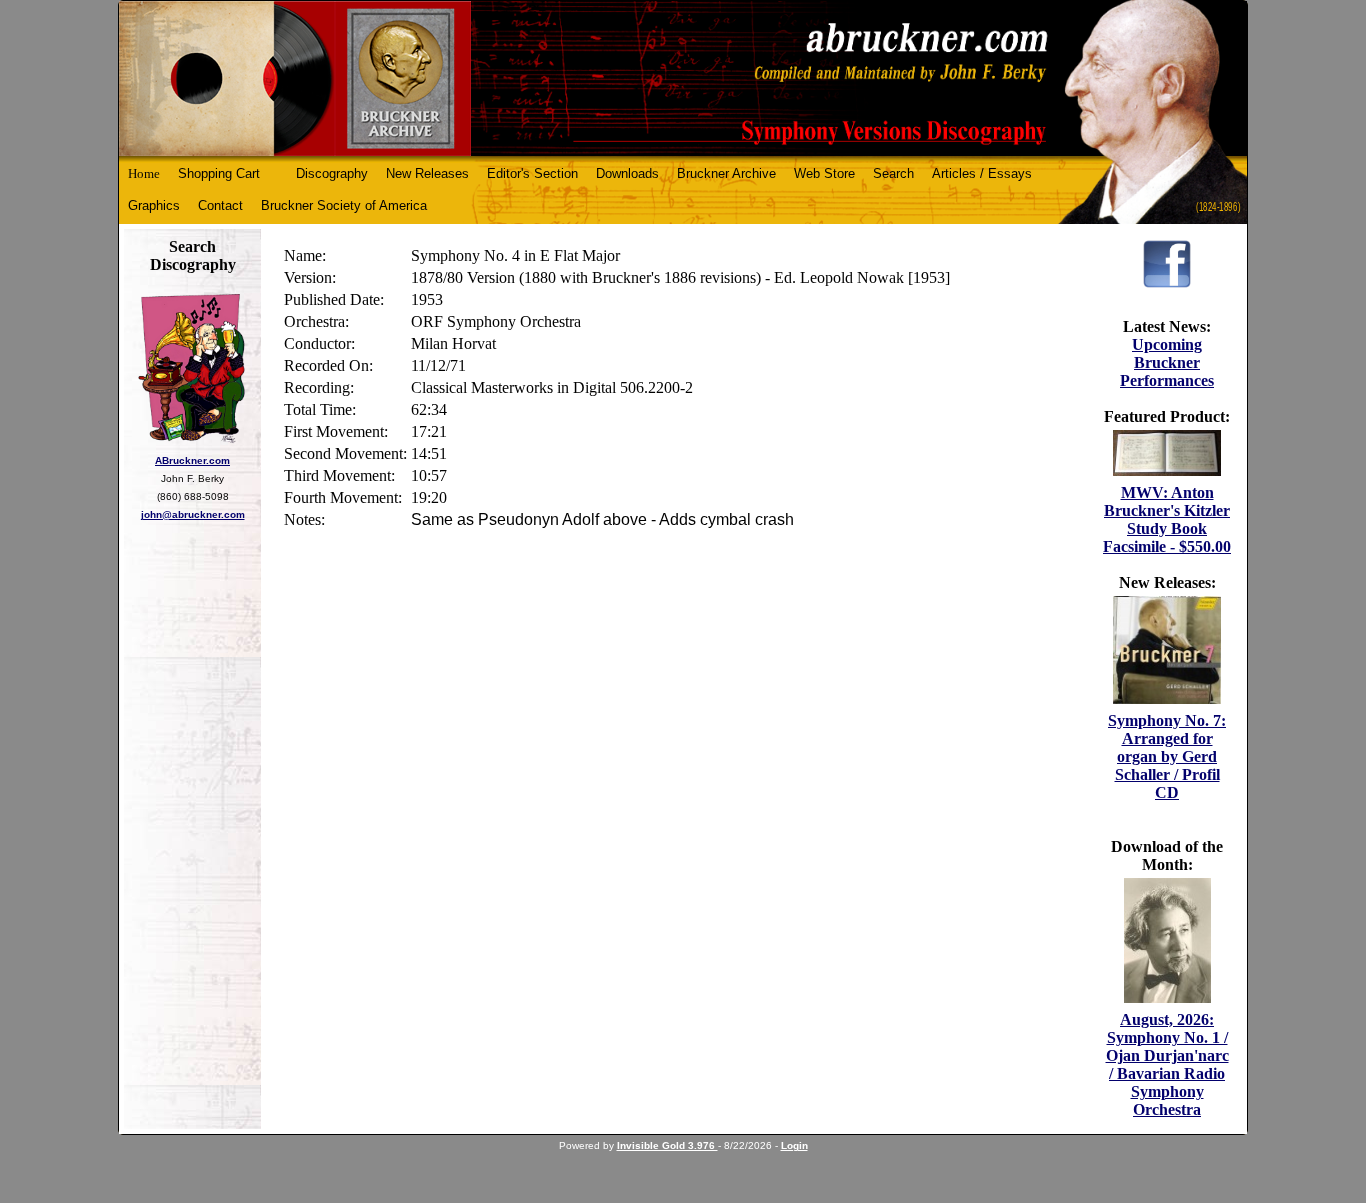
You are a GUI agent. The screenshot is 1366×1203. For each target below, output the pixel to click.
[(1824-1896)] (683, 78)
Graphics (154, 205)
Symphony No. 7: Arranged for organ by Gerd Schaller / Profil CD (1167, 756)
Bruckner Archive (726, 173)
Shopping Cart (219, 173)
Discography (332, 173)
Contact (220, 205)
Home (144, 173)
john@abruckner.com (193, 514)
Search (893, 173)
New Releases (427, 173)
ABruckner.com (192, 460)
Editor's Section (532, 173)
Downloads (627, 173)
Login (794, 1145)
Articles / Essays (982, 173)
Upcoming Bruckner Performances (1167, 362)
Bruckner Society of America (344, 205)
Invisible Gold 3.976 (667, 1145)
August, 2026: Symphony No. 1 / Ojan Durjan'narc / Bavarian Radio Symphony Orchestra (1167, 1064)
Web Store (824, 173)
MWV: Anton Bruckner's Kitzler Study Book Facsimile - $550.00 (1167, 519)
